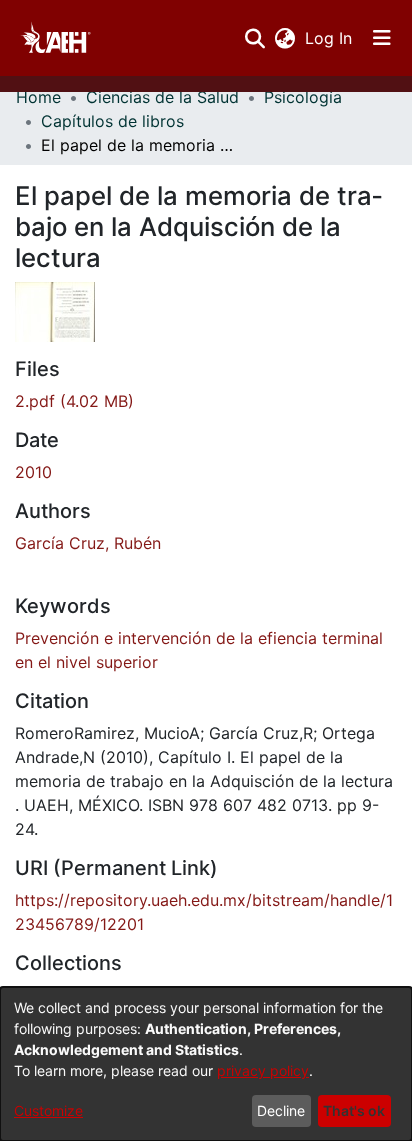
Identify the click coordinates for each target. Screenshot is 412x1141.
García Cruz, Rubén (88, 543)
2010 (33, 472)
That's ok (354, 1110)
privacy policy (263, 1070)
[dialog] (206, 1064)
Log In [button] (329, 38)
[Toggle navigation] (382, 38)
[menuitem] (284, 38)
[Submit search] (254, 38)
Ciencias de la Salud (162, 97)
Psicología (303, 97)
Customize (48, 1110)
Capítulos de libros (112, 121)
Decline (281, 1110)
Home (38, 97)
